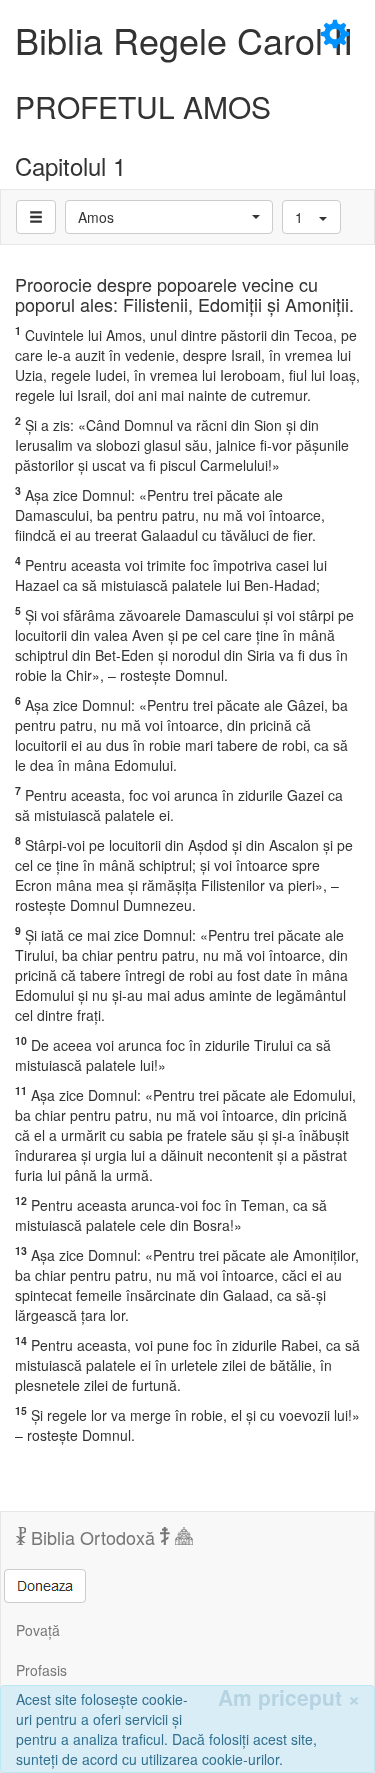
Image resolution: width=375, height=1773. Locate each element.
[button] (169, 217)
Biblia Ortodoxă (93, 1537)
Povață (38, 1630)
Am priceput (289, 1697)
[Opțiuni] (36, 217)
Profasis (41, 1670)
